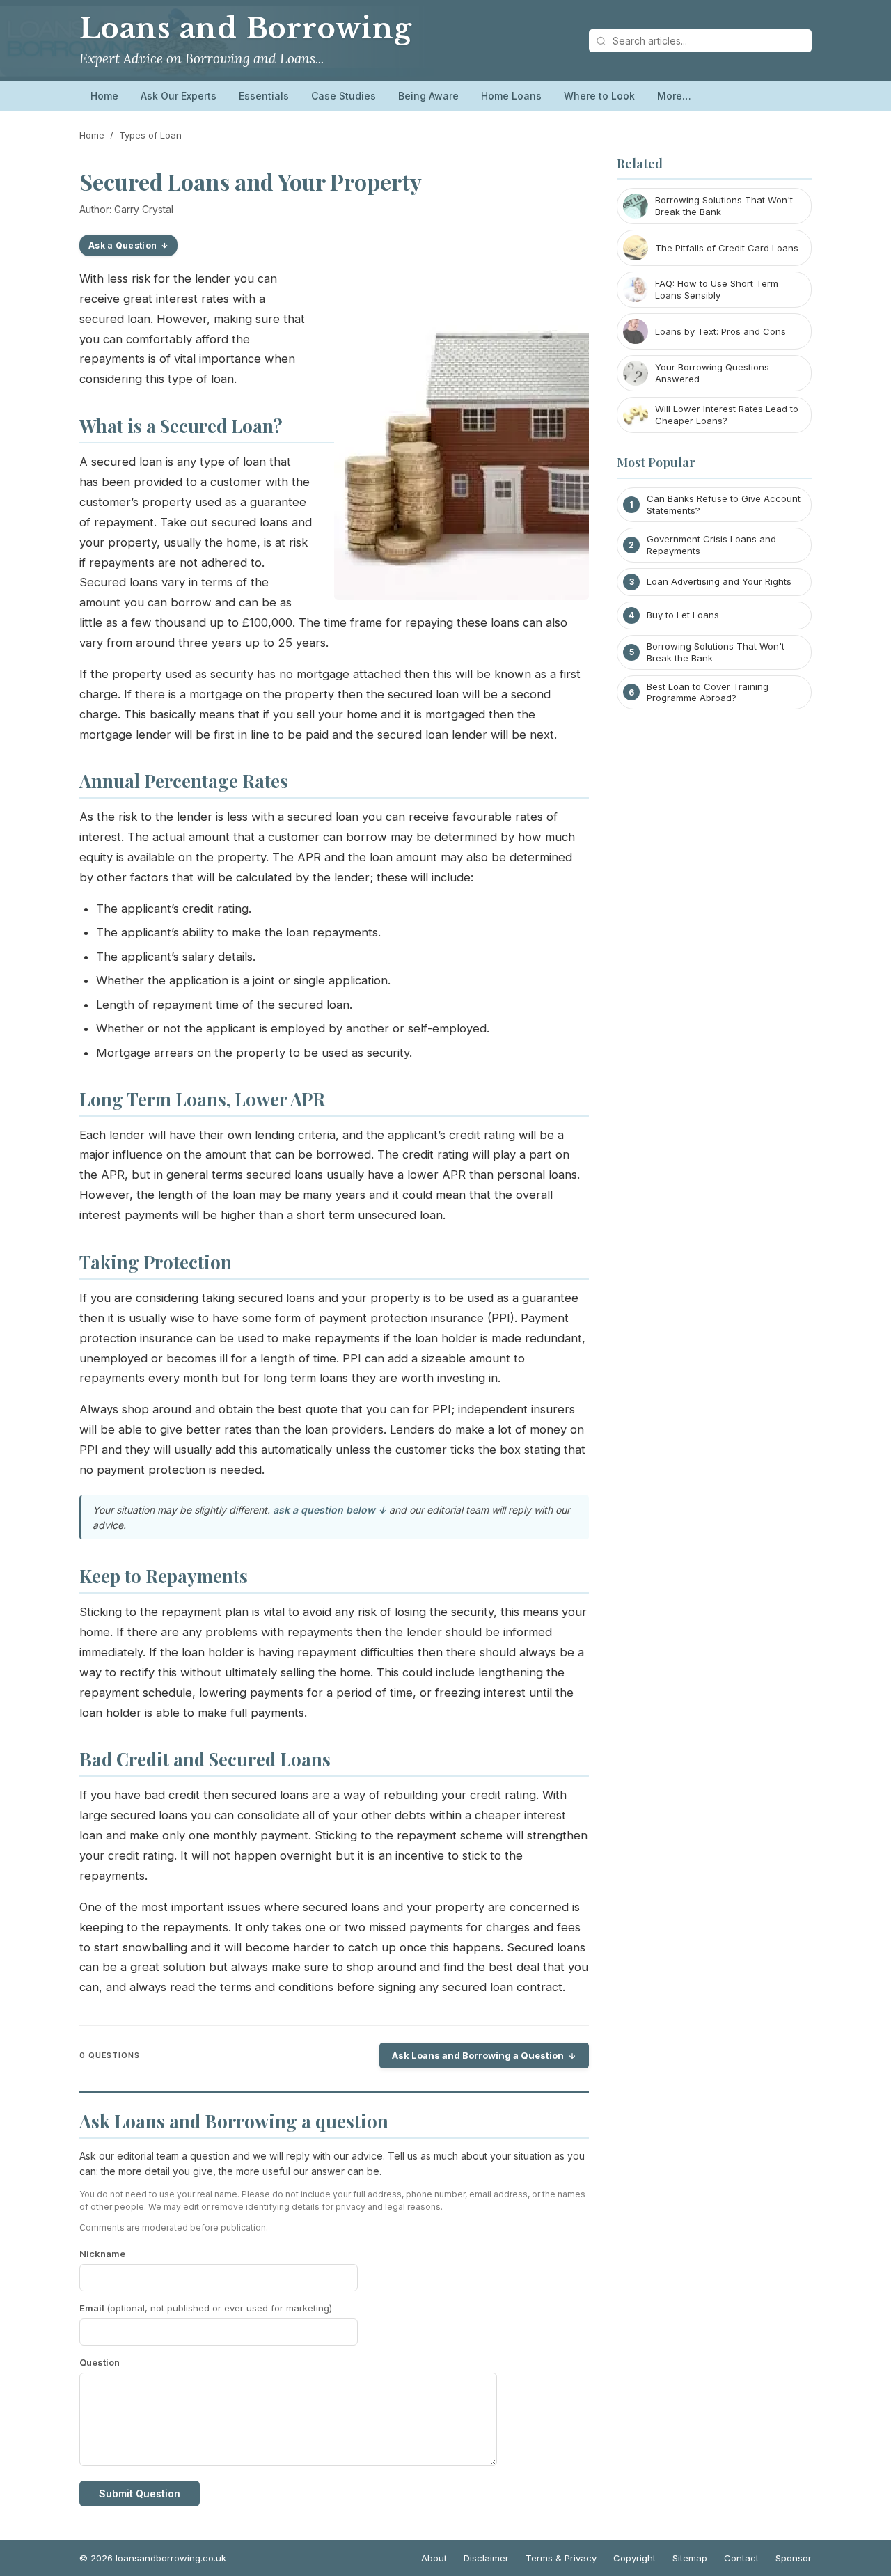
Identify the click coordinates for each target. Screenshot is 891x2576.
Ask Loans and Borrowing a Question (478, 2055)
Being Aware (428, 96)
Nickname (102, 2254)
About (434, 2558)
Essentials (264, 96)
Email (206, 2308)
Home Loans (511, 96)
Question (100, 2362)
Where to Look (599, 96)
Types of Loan (150, 135)
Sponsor (794, 2558)
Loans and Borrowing (246, 29)
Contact (741, 2558)
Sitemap (690, 2558)
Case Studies (344, 96)
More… (674, 96)
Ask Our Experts (179, 96)
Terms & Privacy (561, 2558)
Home (104, 96)
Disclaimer (486, 2558)
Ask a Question (123, 245)
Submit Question (140, 2493)
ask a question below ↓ (330, 1510)
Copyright (634, 2558)
